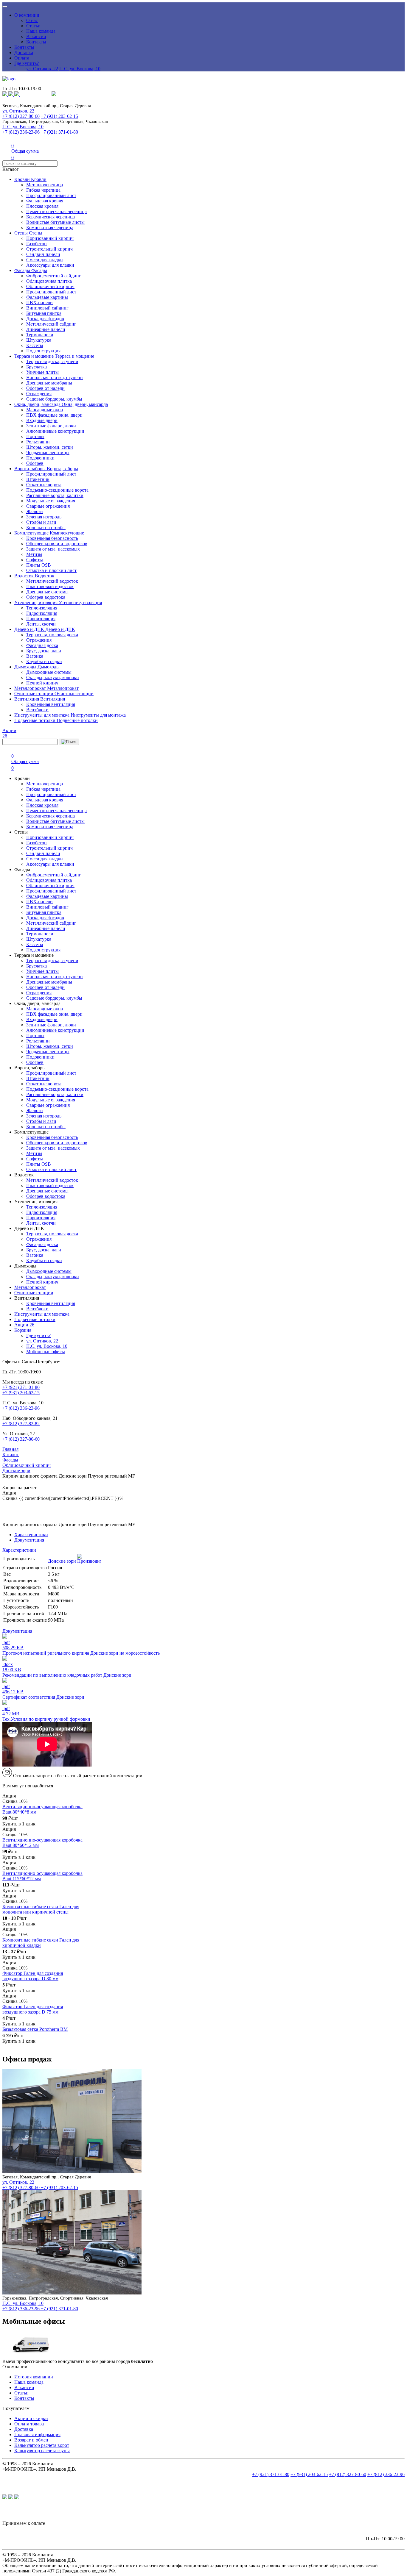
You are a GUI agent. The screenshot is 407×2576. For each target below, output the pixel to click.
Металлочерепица (45, 185)
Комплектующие (32, 533)
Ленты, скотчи (41, 624)
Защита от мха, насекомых (53, 549)
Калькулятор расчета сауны (42, 2451)
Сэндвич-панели (43, 254)
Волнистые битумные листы (55, 222)
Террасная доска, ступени (52, 361)
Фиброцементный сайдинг (54, 276)
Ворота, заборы (31, 469)
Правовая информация (37, 2434)
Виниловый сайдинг (47, 308)
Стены (22, 233)
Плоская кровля (42, 206)
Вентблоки (37, 710)
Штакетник (38, 479)
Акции (24, 1325)
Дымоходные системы (49, 672)
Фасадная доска (42, 645)
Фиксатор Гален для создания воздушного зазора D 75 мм (33, 2009)
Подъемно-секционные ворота (57, 490)
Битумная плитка (44, 313)
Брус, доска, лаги (44, 651)
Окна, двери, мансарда (38, 404)
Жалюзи (35, 511)
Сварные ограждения (48, 506)
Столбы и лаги (41, 522)
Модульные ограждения (51, 501)
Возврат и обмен (31, 2440)
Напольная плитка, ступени (55, 378)
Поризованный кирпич (50, 238)
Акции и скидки (31, 2418)
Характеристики (31, 1535)
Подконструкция (43, 351)
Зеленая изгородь (44, 517)
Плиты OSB (39, 565)
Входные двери (42, 420)
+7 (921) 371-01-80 (59, 132)
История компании (34, 2377)
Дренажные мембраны (49, 383)
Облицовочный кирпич (50, 286)
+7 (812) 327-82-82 (21, 1424)
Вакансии (36, 36)
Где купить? (27, 63)
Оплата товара (29, 2424)
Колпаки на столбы (46, 527)
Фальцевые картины (47, 297)
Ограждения (39, 394)
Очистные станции (34, 694)
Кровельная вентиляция (51, 704)
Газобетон (36, 244)
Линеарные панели (46, 329)
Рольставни (38, 442)
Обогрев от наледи (45, 388)
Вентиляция (27, 699)
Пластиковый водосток (50, 586)
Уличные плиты (42, 372)
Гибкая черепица (43, 190)
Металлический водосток (52, 581)
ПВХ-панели (39, 303)
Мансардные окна (45, 410)
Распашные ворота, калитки (55, 495)
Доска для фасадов (45, 319)
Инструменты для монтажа (42, 715)
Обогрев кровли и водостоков (57, 544)
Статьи (33, 26)
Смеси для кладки (45, 260)
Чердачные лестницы (48, 452)
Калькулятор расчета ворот (42, 2445)
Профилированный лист (51, 195)
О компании (27, 15)
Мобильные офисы (46, 1352)
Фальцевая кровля (45, 201)
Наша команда (41, 31)
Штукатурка (39, 340)
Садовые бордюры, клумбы (54, 399)
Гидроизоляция (42, 613)
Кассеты (35, 345)
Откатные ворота (44, 485)
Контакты (36, 42)
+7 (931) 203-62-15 (59, 116)
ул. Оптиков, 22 (42, 69)
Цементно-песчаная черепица (56, 211)
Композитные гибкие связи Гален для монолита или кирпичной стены (41, 1909)
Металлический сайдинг (51, 324)
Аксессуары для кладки (50, 265)
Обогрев (35, 463)
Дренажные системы (47, 592)
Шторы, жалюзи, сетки (50, 447)
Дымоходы (26, 667)
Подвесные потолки (35, 720)
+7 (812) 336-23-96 (21, 132)
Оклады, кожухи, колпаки (53, 677)
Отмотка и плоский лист (51, 570)
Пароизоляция (41, 619)
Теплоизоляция (42, 608)
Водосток (25, 576)
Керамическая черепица (51, 217)
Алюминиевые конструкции (55, 431)
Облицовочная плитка (49, 281)
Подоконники (40, 458)
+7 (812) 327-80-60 (21, 116)
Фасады (23, 270)
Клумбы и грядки (44, 661)
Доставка (24, 53)
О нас (32, 20)
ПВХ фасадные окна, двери (54, 415)
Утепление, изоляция (36, 602)
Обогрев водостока (46, 597)
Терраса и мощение (35, 356)
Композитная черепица (50, 228)
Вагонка (35, 656)
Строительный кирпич (49, 249)
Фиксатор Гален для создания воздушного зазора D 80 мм (33, 1976)
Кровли (23, 179)
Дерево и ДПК (30, 629)
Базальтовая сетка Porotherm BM (35, 2029)
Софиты (35, 560)
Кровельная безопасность (52, 538)
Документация (29, 1540)
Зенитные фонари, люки (51, 426)
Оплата (22, 58)
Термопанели (40, 335)
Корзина (23, 1330)
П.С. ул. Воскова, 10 (80, 69)
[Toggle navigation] (5, 7)
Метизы (34, 554)
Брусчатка (36, 367)
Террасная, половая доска (52, 635)
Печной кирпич (42, 683)
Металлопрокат (31, 688)
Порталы (35, 436)
